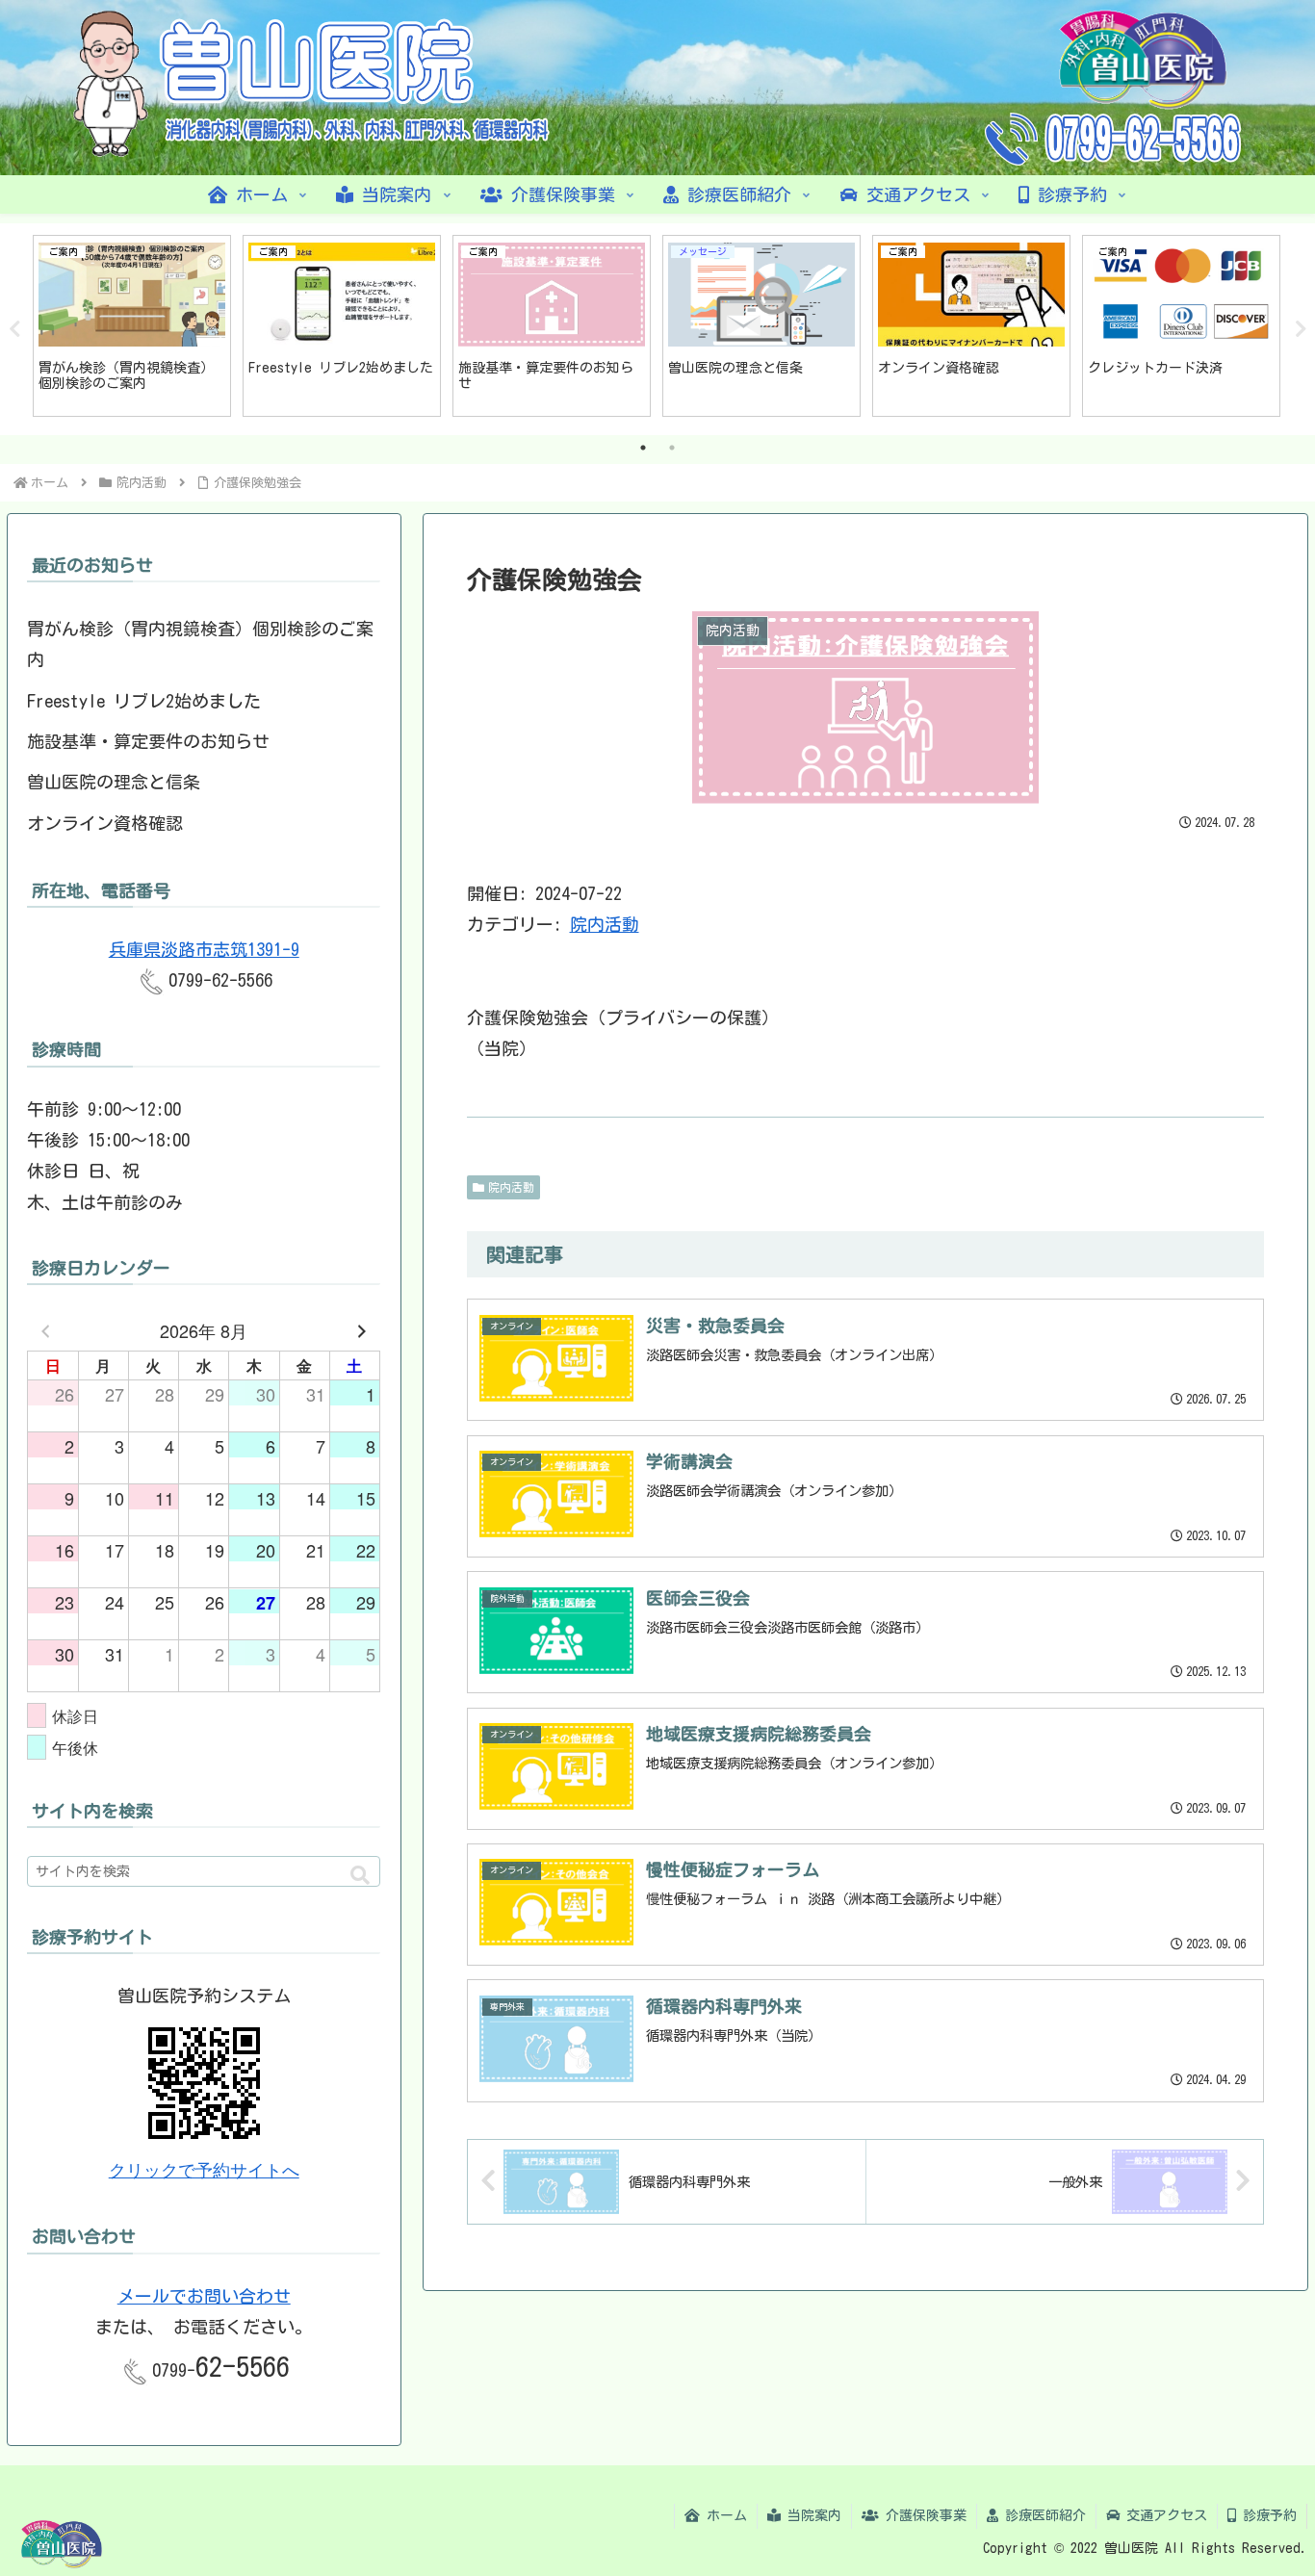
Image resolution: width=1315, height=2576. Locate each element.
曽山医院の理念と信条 (114, 782)
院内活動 (605, 924)
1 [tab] (643, 448)
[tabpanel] (132, 326)
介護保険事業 (923, 2515)
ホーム (723, 2515)
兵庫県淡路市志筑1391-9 (204, 949)
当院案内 (811, 2515)
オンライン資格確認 (105, 823)
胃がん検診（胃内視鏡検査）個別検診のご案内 (200, 644)
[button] (360, 1876)
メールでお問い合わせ (204, 2296)
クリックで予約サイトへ (204, 2171)
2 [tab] (672, 448)
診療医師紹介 (1042, 2515)
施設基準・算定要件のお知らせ (148, 741)
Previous (14, 329)
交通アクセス (1163, 2515)
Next (1301, 329)
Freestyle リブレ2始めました (144, 701)
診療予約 (1266, 2515)
